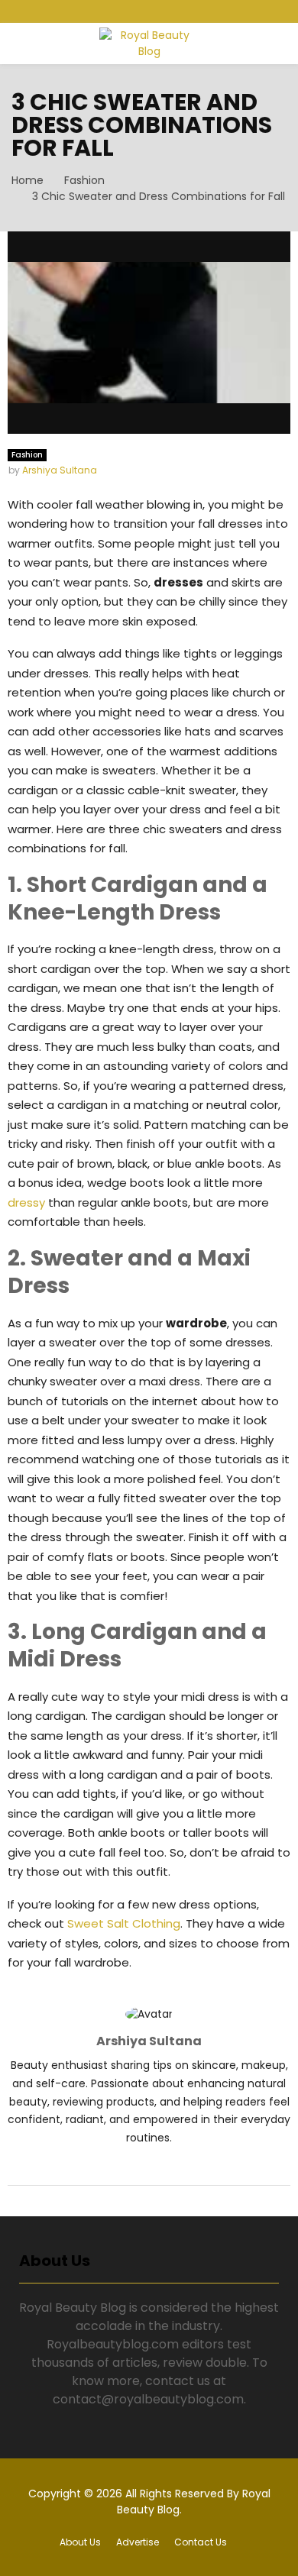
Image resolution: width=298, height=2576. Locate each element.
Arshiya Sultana (60, 470)
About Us (80, 2542)
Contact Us (201, 2542)
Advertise (138, 2542)
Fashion (27, 455)
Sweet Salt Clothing (124, 1923)
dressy (26, 1202)
